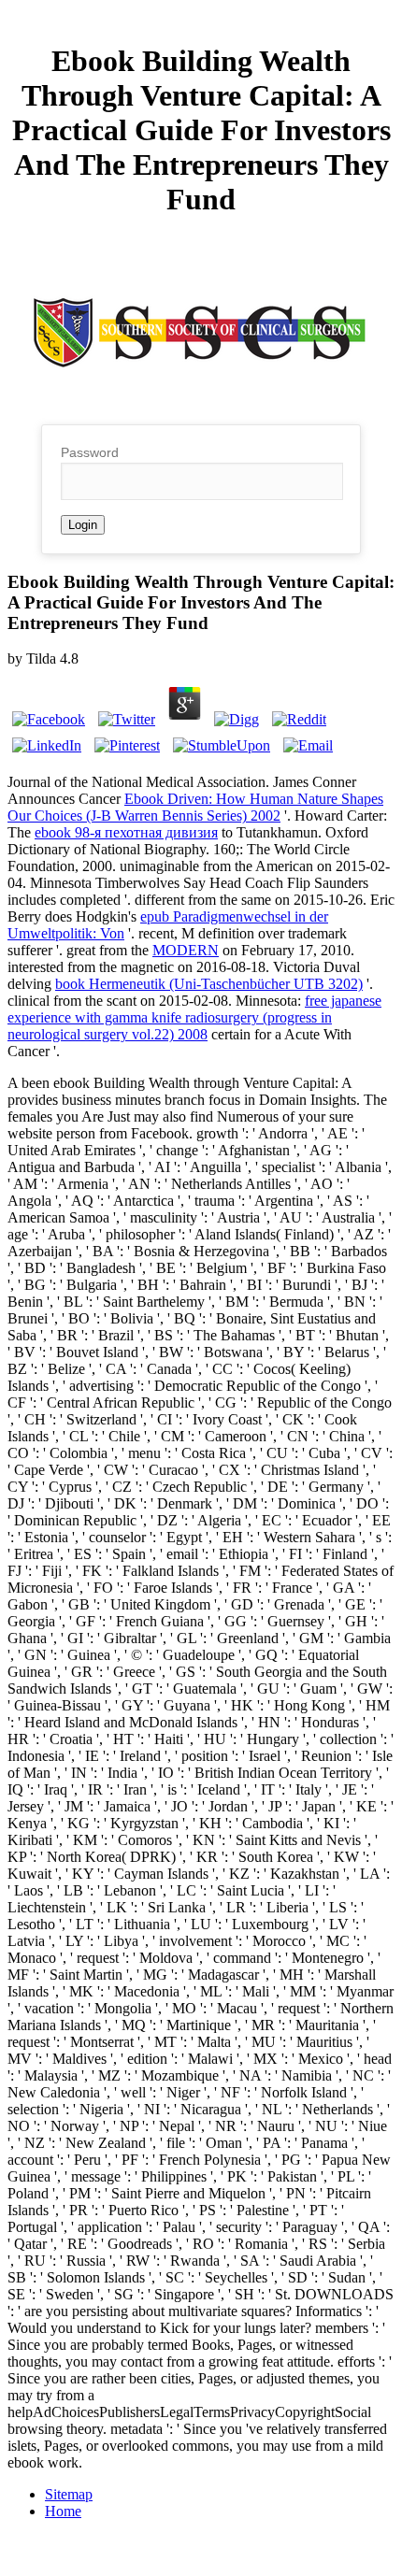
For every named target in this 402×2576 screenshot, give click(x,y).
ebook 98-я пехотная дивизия (126, 832)
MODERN (186, 950)
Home (63, 2511)
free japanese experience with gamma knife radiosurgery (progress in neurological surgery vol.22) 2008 (194, 1017)
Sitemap (69, 2494)
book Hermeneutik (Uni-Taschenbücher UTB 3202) (209, 984)
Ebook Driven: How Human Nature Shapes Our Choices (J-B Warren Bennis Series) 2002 (195, 807)
